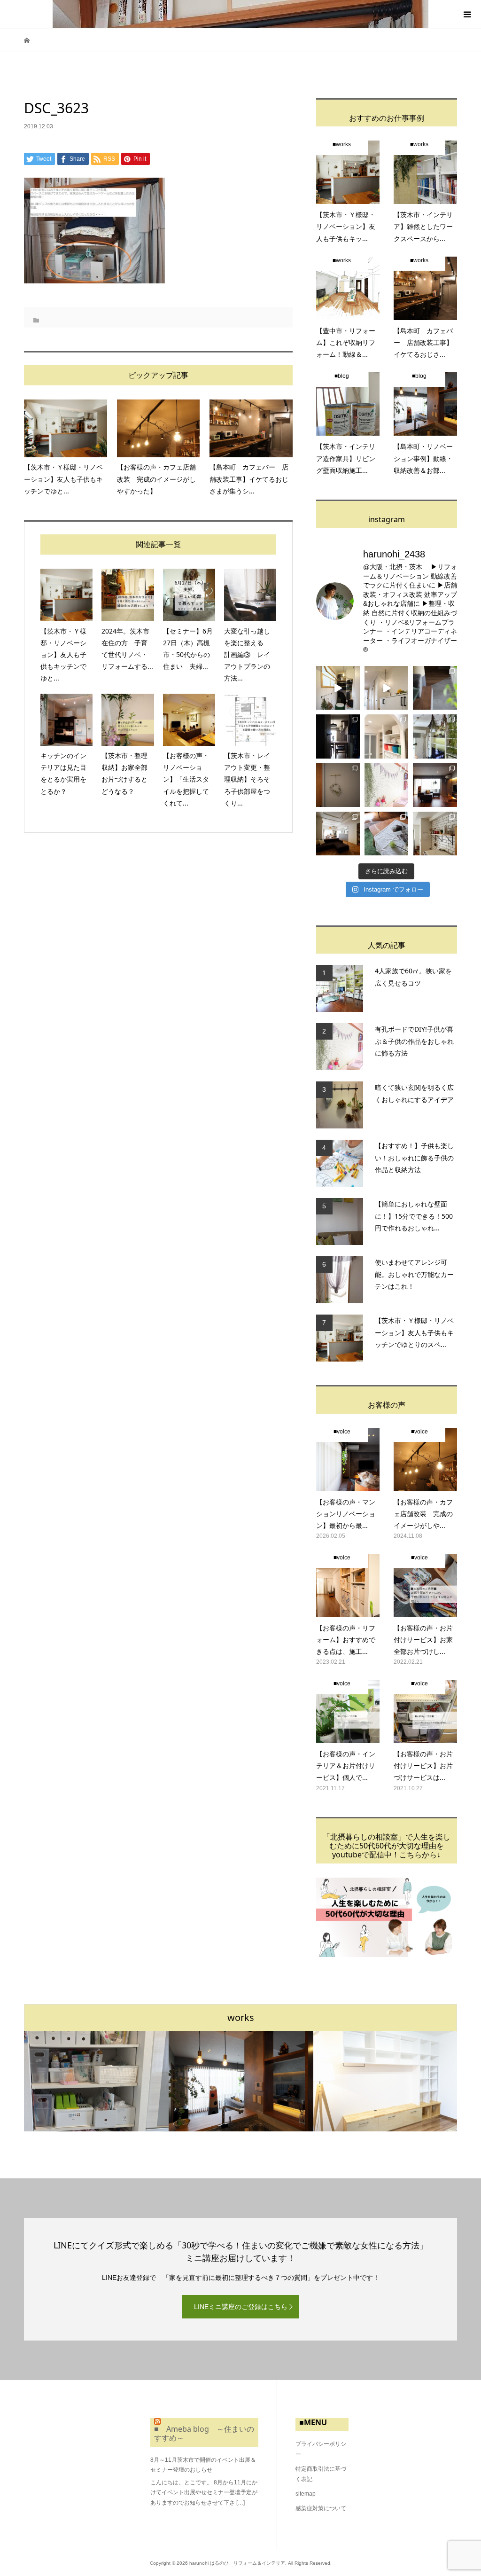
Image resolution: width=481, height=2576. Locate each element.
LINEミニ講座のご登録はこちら (241, 2307)
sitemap (306, 2494)
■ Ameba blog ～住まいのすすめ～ (204, 2433)
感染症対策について (321, 2508)
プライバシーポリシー (321, 2449)
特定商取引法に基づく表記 (321, 2474)
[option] (96, 2081)
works (241, 2017)
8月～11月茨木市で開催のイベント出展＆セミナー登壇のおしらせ (203, 2465)
